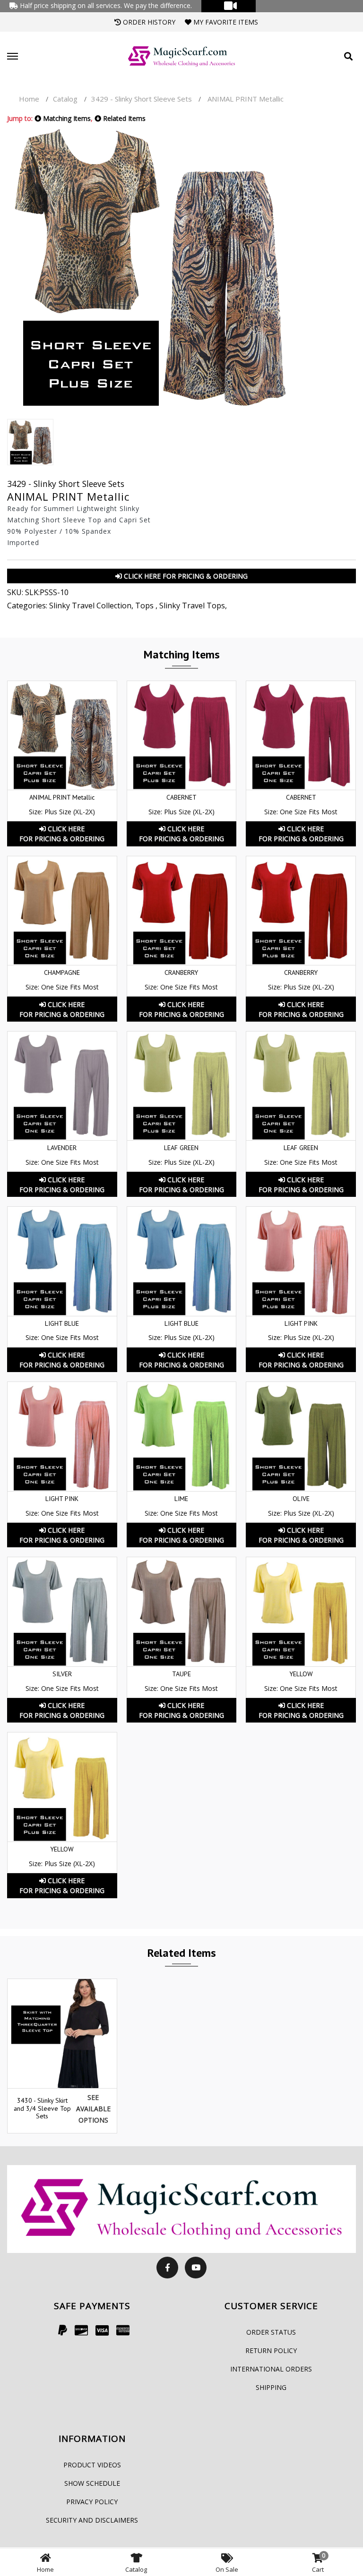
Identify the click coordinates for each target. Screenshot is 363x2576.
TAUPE (181, 1674)
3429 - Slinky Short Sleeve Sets (143, 99)
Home (29, 99)
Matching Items (66, 118)
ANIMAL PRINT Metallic (62, 797)
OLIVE (301, 1499)
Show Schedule (92, 2483)
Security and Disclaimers (92, 2520)
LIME (181, 1499)
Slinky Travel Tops (192, 606)
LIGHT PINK (301, 1323)
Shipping (271, 2387)
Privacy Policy (92, 2502)
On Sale (227, 2569)
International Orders (271, 2369)
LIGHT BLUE (62, 1323)
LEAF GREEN (181, 1148)
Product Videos (92, 2465)
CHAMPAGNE (62, 972)
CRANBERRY (181, 972)
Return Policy (271, 2350)
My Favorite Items (225, 22)
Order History (148, 22)
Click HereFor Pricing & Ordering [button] (62, 834)
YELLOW (301, 1674)
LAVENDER (62, 1148)
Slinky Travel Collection (90, 606)
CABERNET (181, 797)
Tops (145, 606)
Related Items (123, 118)
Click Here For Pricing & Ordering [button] (185, 576)
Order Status (271, 2332)
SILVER (62, 1674)
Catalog (65, 99)
